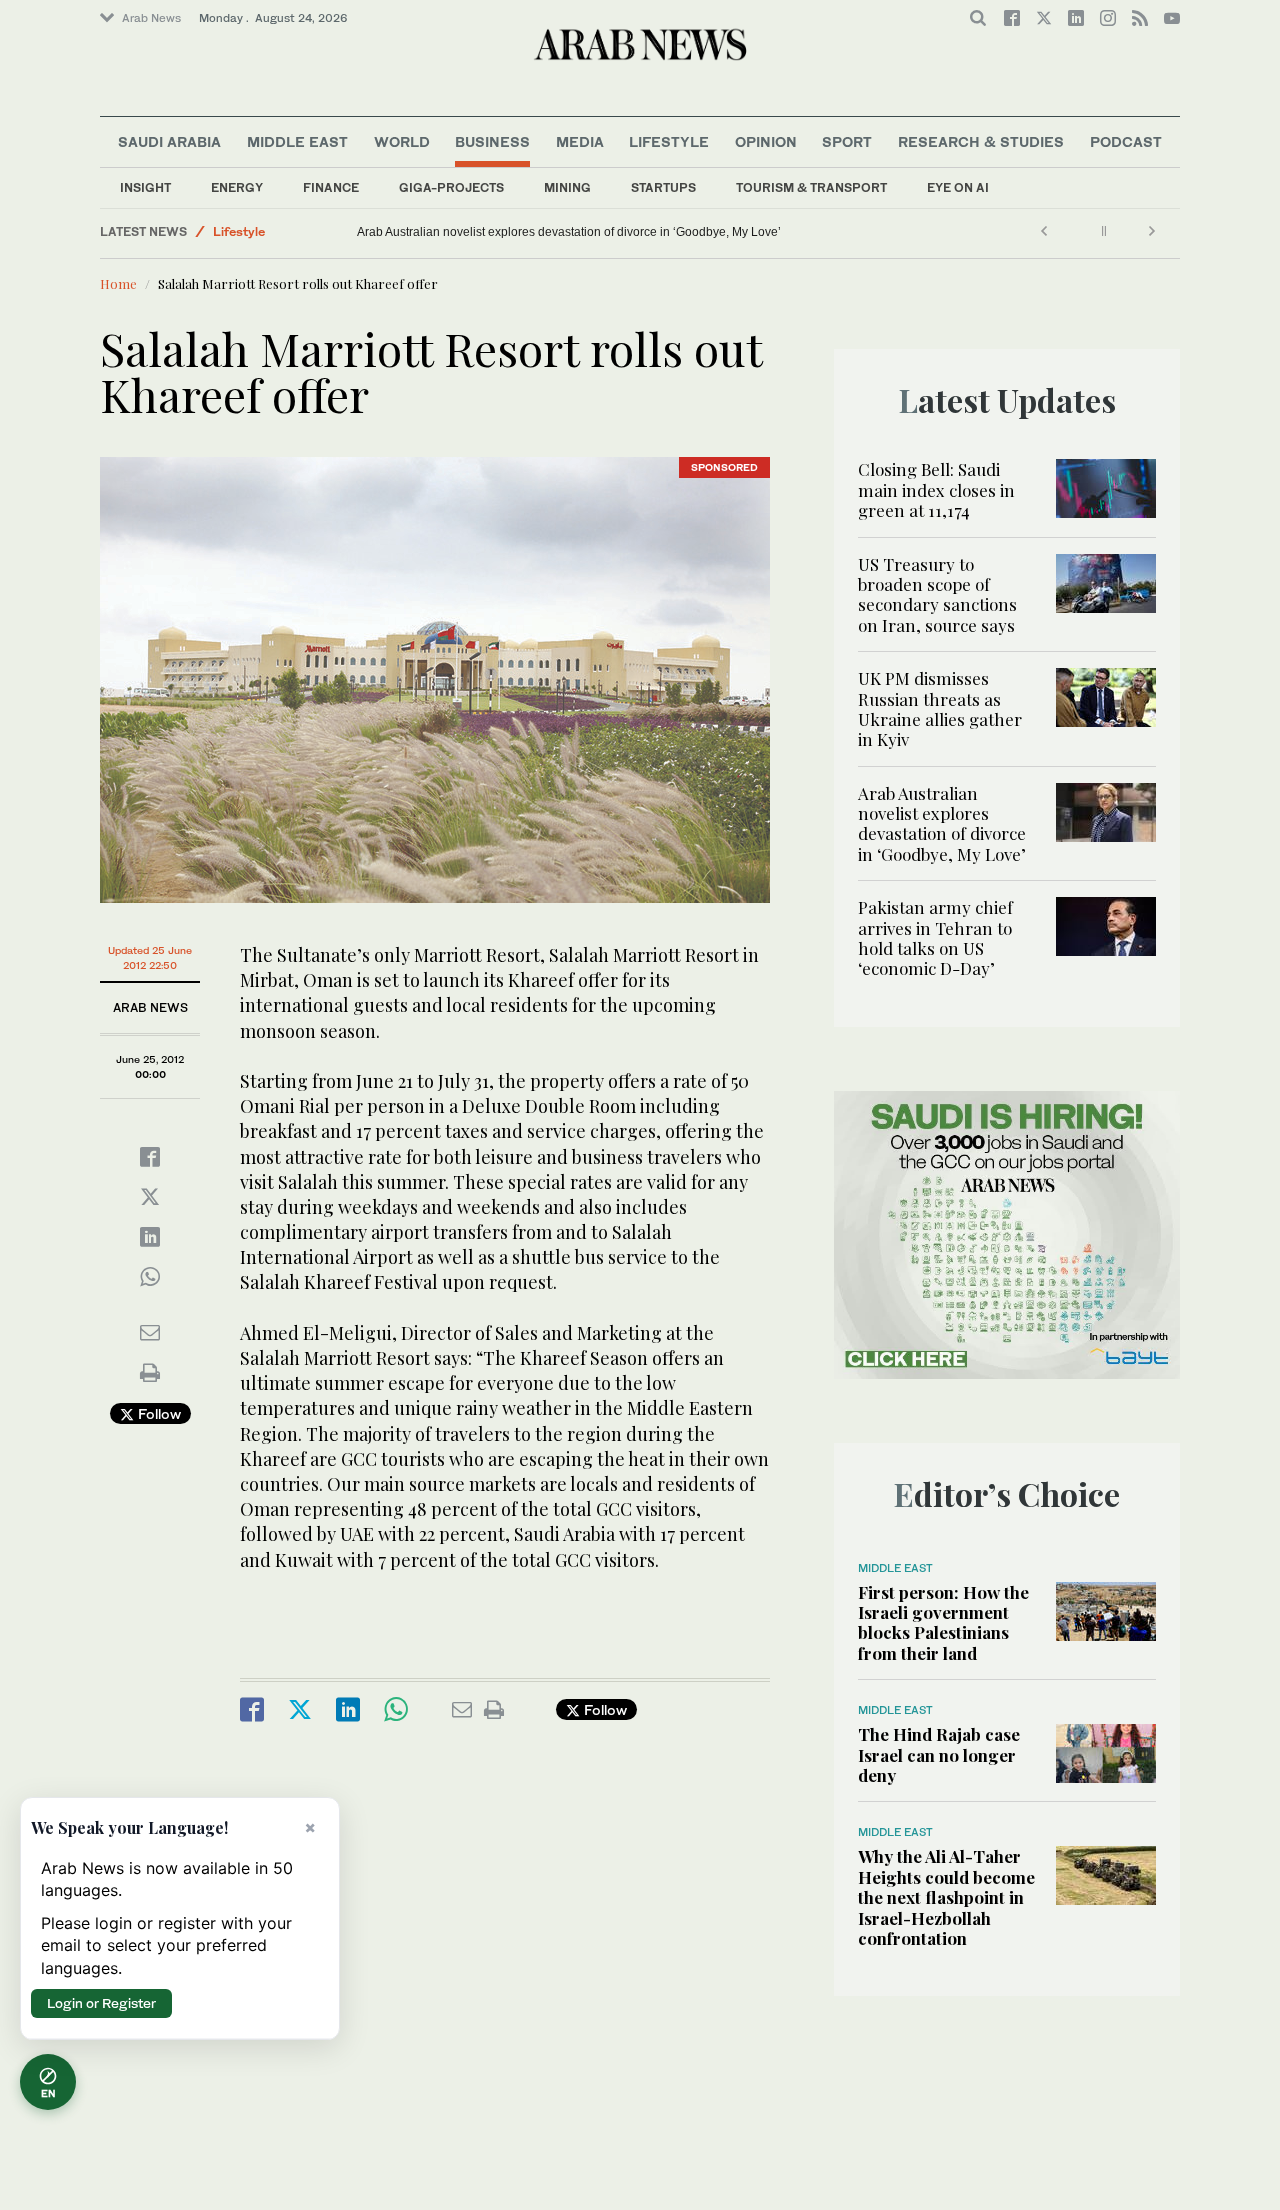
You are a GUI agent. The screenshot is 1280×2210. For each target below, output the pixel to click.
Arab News (151, 18)
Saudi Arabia (169, 141)
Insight (145, 187)
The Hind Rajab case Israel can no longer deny (939, 1754)
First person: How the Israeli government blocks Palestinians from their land (943, 1622)
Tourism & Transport (811, 187)
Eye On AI (958, 187)
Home (118, 283)
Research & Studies (981, 141)
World (402, 141)
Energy (237, 187)
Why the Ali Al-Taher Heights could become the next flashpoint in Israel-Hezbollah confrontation (946, 1897)
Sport (847, 141)
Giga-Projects (451, 187)
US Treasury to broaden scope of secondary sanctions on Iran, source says (937, 594)
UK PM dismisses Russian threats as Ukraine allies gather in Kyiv (940, 708)
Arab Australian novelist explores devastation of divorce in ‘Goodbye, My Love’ (569, 232)
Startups (663, 187)
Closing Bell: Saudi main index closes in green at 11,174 (936, 489)
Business (492, 141)
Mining (567, 187)
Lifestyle (669, 141)
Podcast (1126, 141)
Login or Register (101, 2003)
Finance (331, 187)
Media (580, 141)
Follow (157, 1413)
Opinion (766, 141)
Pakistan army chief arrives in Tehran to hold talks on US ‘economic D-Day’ (935, 937)
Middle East (297, 141)
